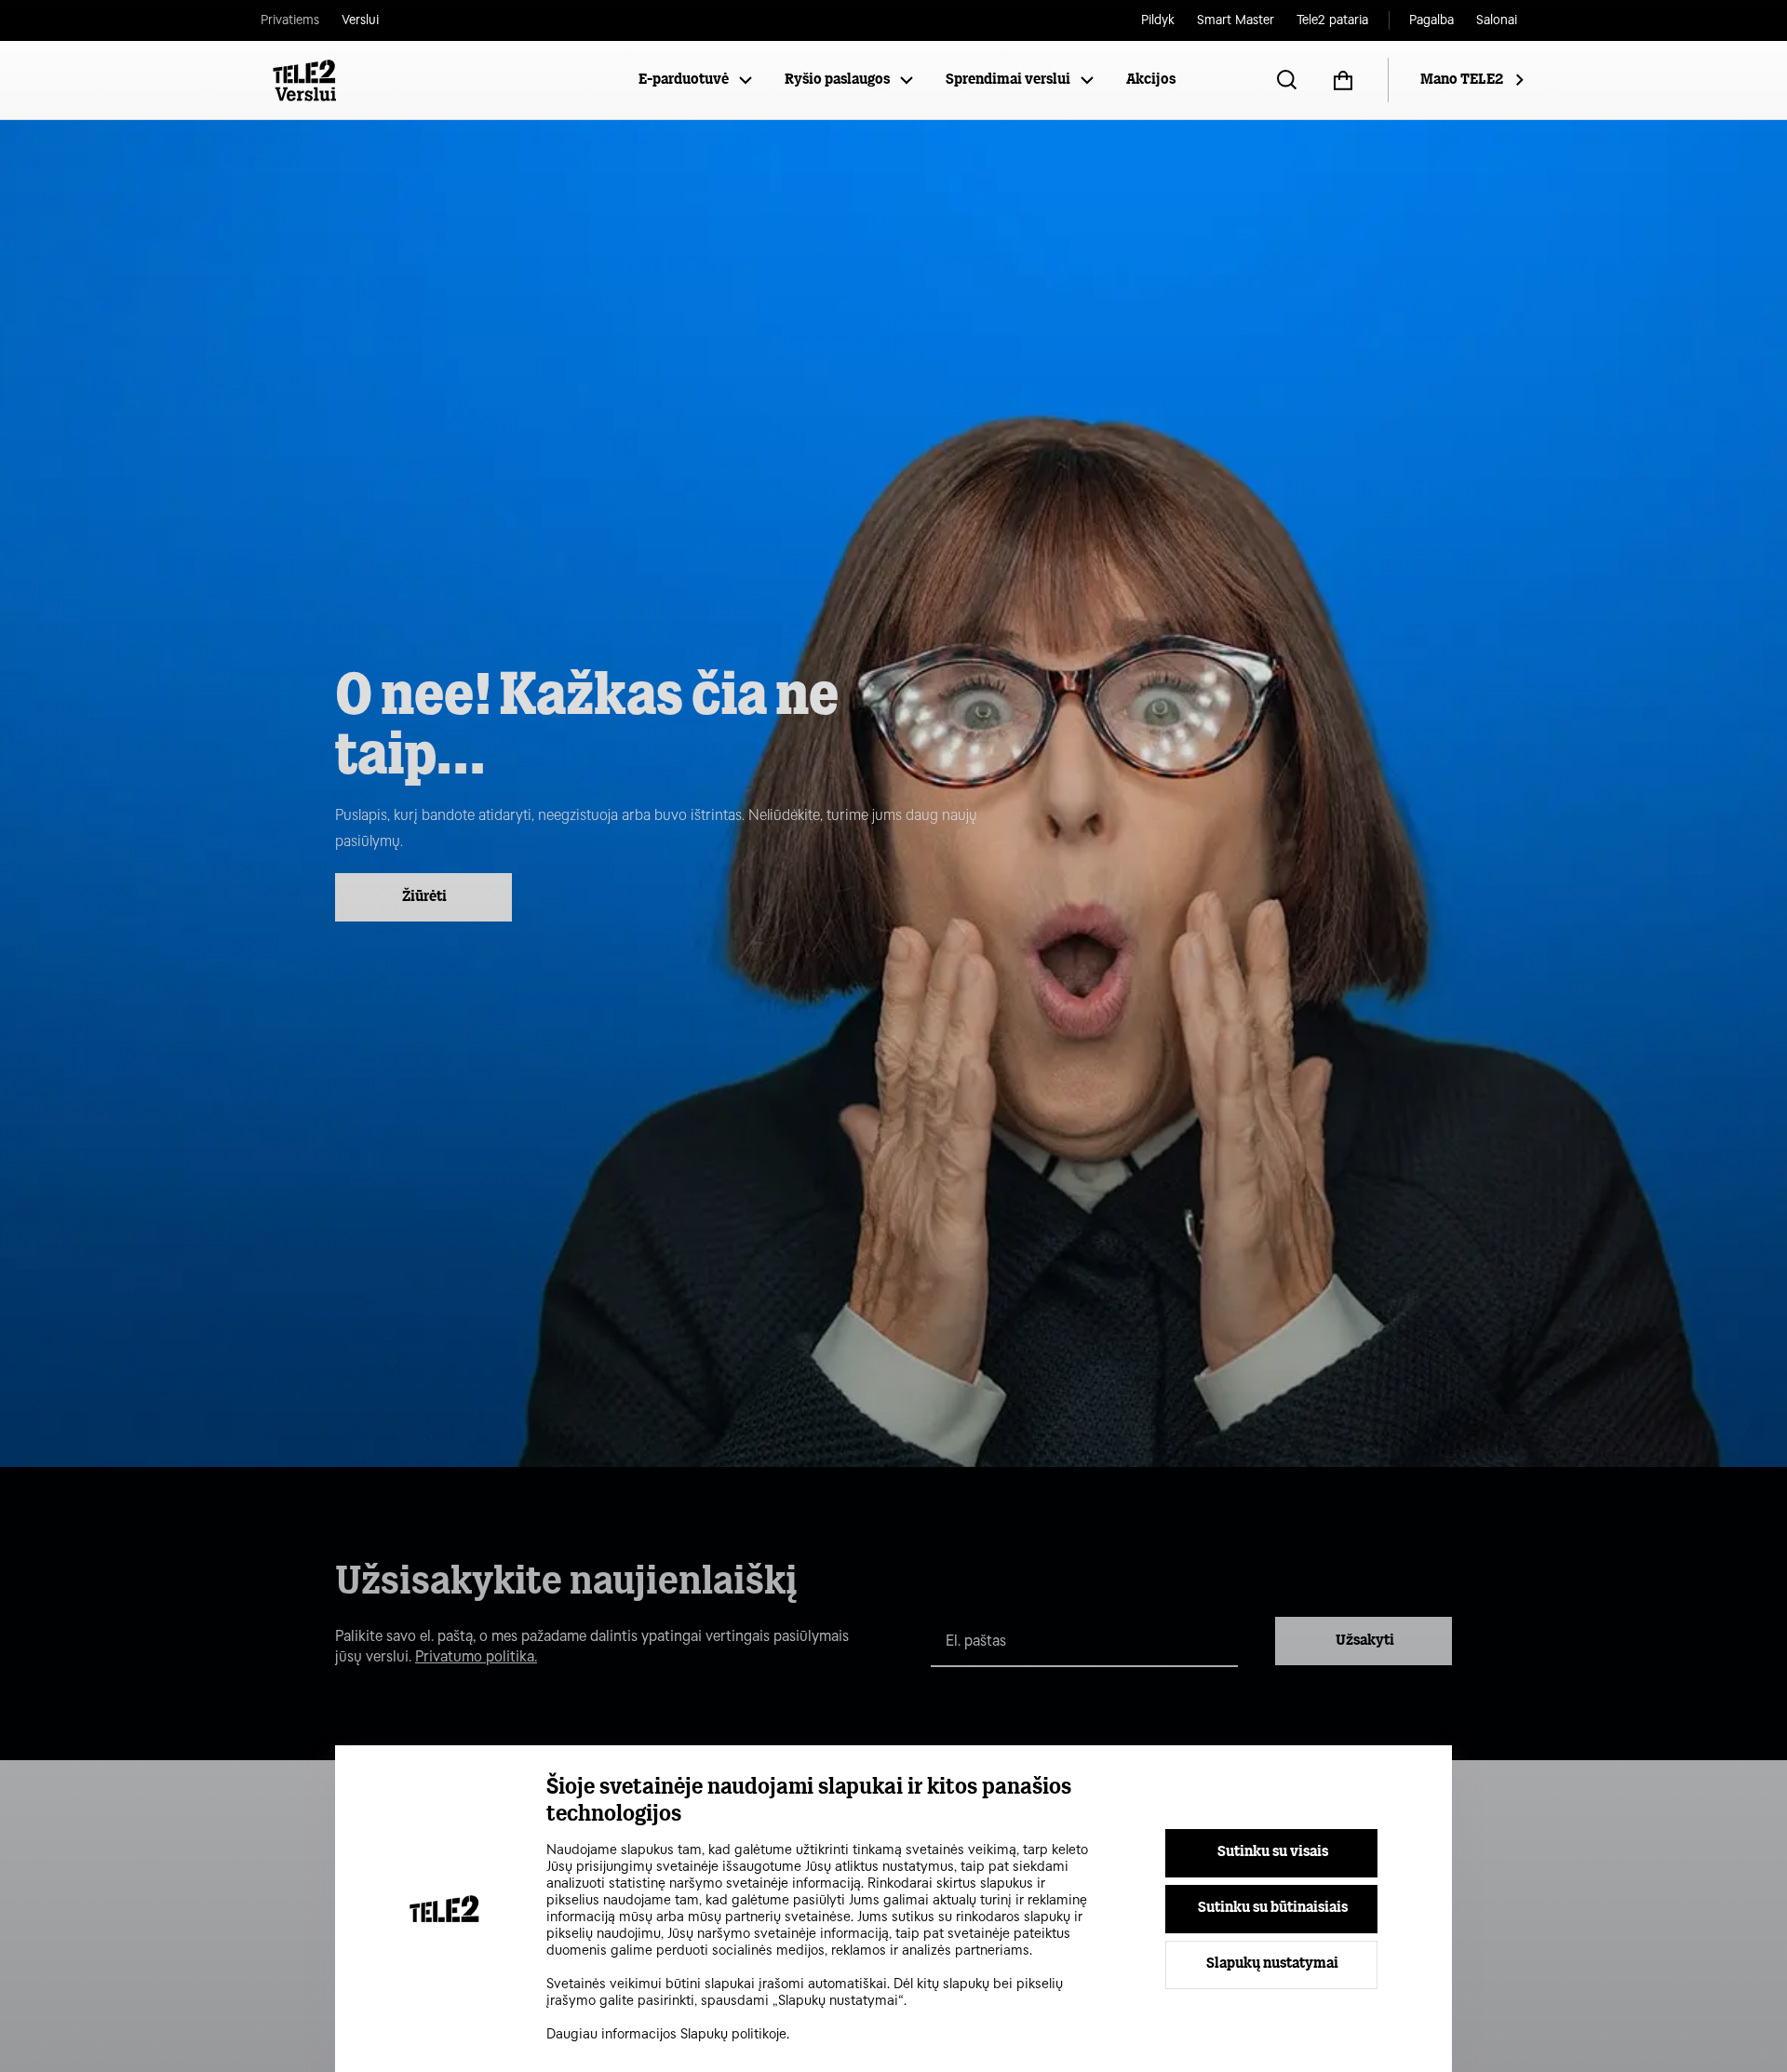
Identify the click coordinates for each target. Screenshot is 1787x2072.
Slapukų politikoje (733, 2034)
